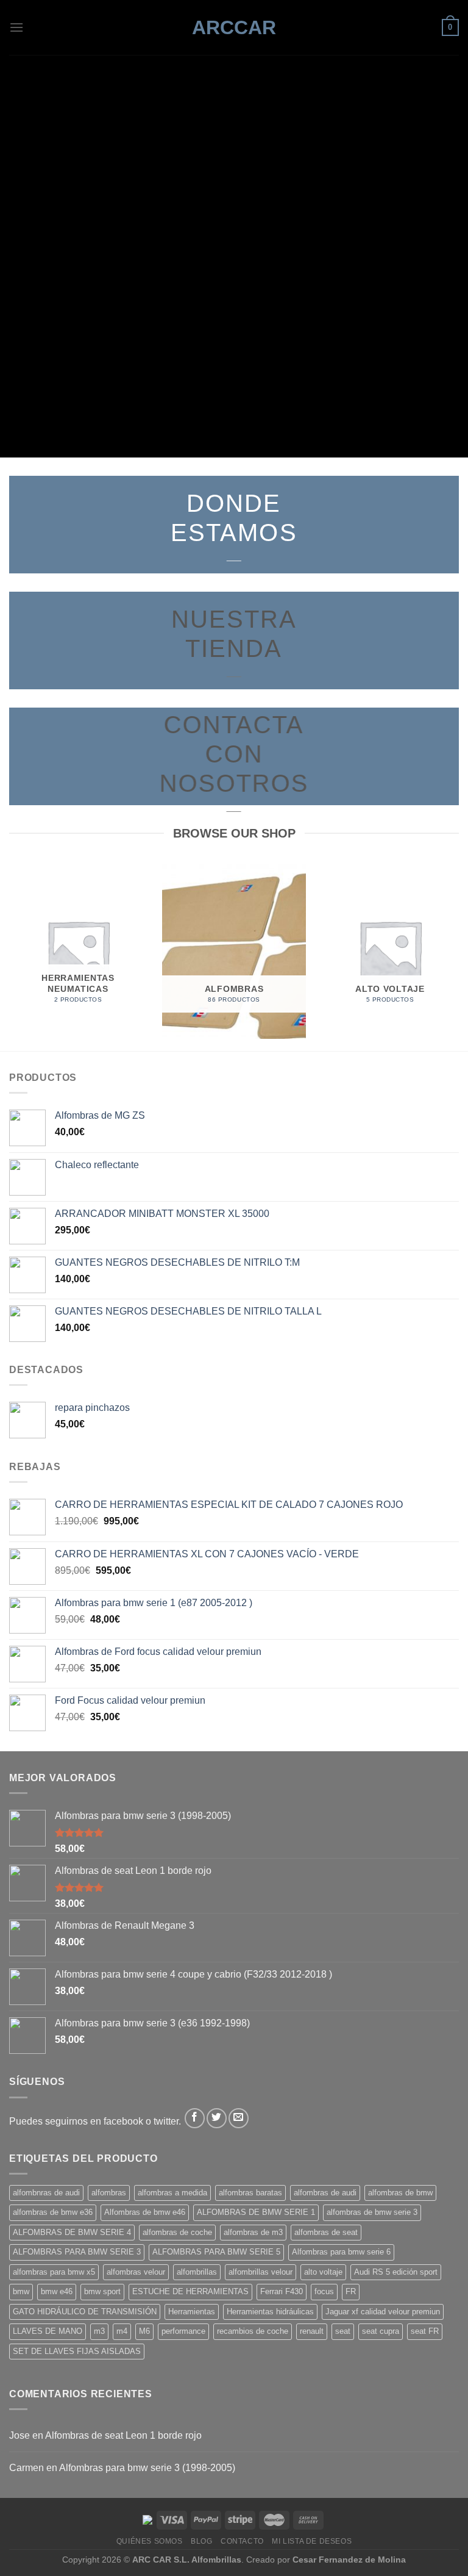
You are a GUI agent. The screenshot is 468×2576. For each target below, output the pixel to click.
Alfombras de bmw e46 (145, 2212)
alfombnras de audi (46, 2193)
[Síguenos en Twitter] (217, 2118)
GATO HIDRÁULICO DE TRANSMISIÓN (85, 2312)
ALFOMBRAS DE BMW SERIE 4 (72, 2232)
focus (324, 2291)
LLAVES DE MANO (48, 2331)
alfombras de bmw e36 (53, 2212)
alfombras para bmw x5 (54, 2272)
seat (343, 2331)
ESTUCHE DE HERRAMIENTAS (190, 2291)
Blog (201, 2541)
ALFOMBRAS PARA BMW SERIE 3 (77, 2252)
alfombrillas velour (261, 2272)
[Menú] (16, 27)
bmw (21, 2291)
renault (312, 2331)
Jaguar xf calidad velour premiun (383, 2312)
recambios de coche (253, 2331)
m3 (99, 2331)
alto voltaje (323, 2272)
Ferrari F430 (282, 2291)
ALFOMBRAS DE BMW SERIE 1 (256, 2212)
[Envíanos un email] (239, 2118)
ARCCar (234, 27)
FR (351, 2291)
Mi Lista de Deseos (312, 2541)
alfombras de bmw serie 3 (372, 2212)
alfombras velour (136, 2272)
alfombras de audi (325, 2193)
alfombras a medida (172, 2193)
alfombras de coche (177, 2232)
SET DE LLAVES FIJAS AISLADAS (77, 2351)
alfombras (109, 2193)
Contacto (242, 2541)
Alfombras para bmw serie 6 (341, 2252)
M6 (144, 2331)
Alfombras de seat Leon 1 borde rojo (123, 2435)
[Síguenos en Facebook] (195, 2118)
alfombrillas (197, 2272)
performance (183, 2331)
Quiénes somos (150, 2541)
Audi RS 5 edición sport (396, 2272)
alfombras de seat (326, 2232)
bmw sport (102, 2291)
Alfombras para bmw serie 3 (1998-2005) (147, 2468)
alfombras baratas (250, 2193)
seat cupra (381, 2331)
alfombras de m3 (253, 2232)
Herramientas (192, 2312)
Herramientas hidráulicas (270, 2312)
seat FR (425, 2331)
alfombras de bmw (400, 2193)
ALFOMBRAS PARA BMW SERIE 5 (216, 2252)
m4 (122, 2331)
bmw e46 (57, 2291)
